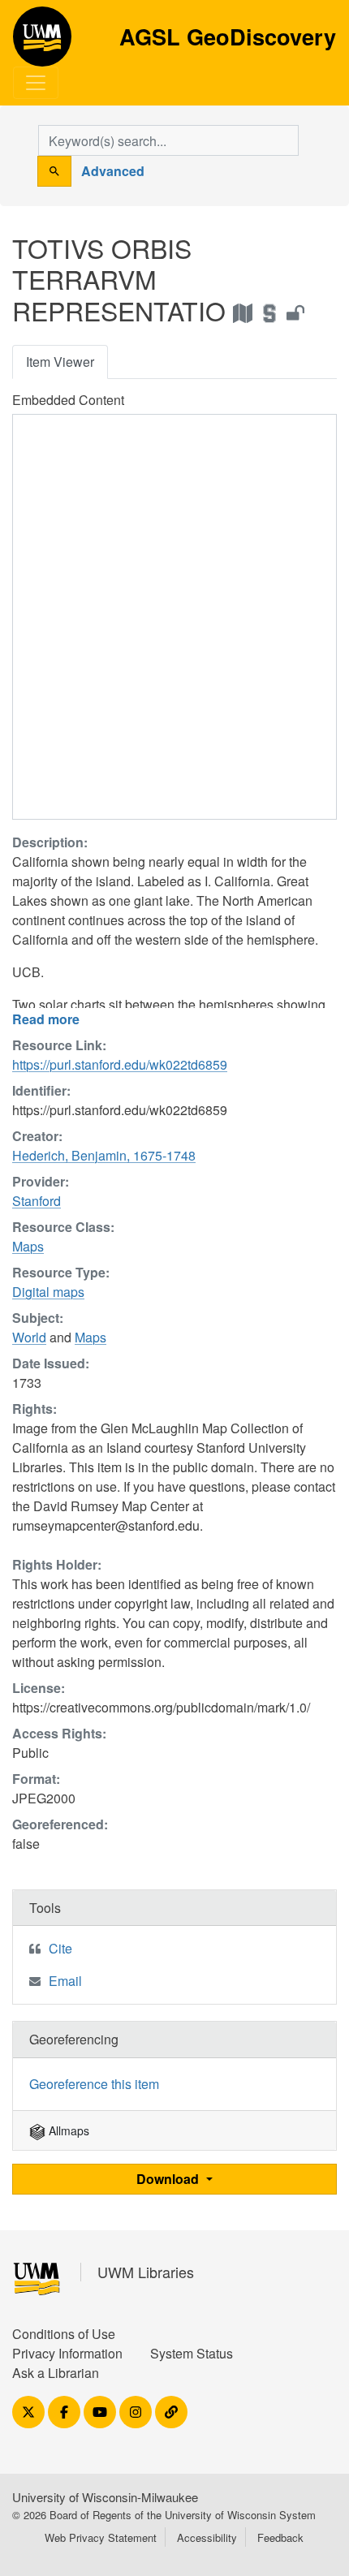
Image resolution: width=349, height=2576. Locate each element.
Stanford (37, 1201)
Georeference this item (94, 2084)
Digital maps (48, 1292)
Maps (28, 1246)
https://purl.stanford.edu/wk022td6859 (120, 1064)
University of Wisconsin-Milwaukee (105, 2497)
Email (65, 1981)
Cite (60, 1948)
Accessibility (207, 2537)
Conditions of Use (64, 2334)
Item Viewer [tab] (60, 362)
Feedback (280, 2537)
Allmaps (67, 2130)
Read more (46, 1019)
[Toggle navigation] (36, 83)
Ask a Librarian (56, 2373)
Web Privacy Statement (101, 2537)
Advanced (113, 171)
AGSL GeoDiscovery (42, 42)
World (29, 1337)
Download (169, 2179)
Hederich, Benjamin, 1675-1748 (104, 1155)
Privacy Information (67, 2353)
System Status (192, 2353)
